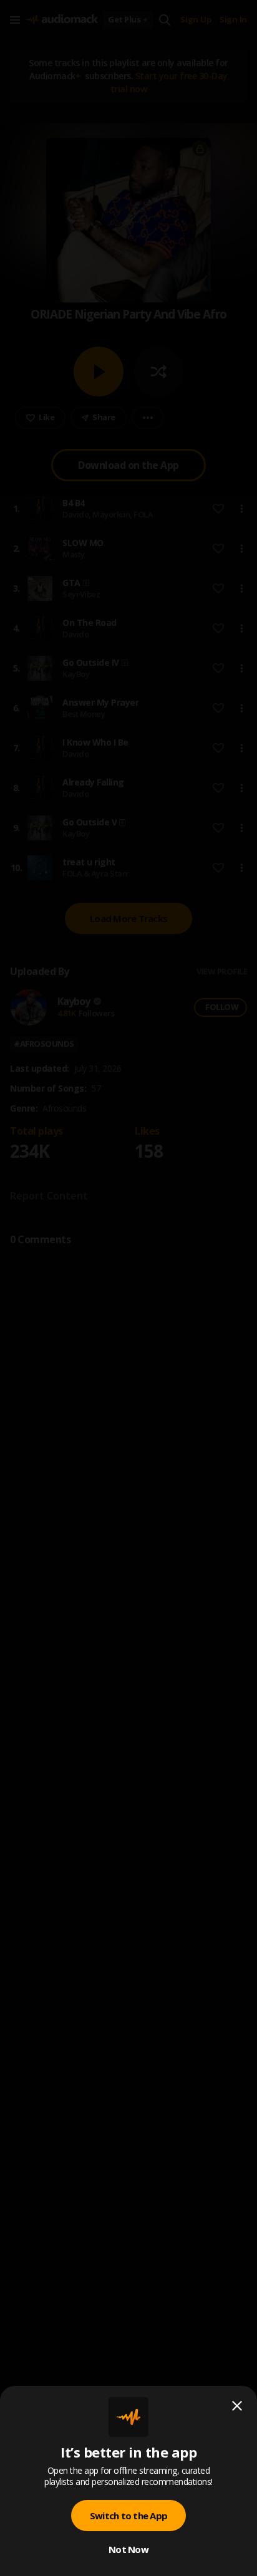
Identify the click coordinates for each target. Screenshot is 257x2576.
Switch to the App (128, 2516)
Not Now (128, 2549)
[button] (128, 1288)
